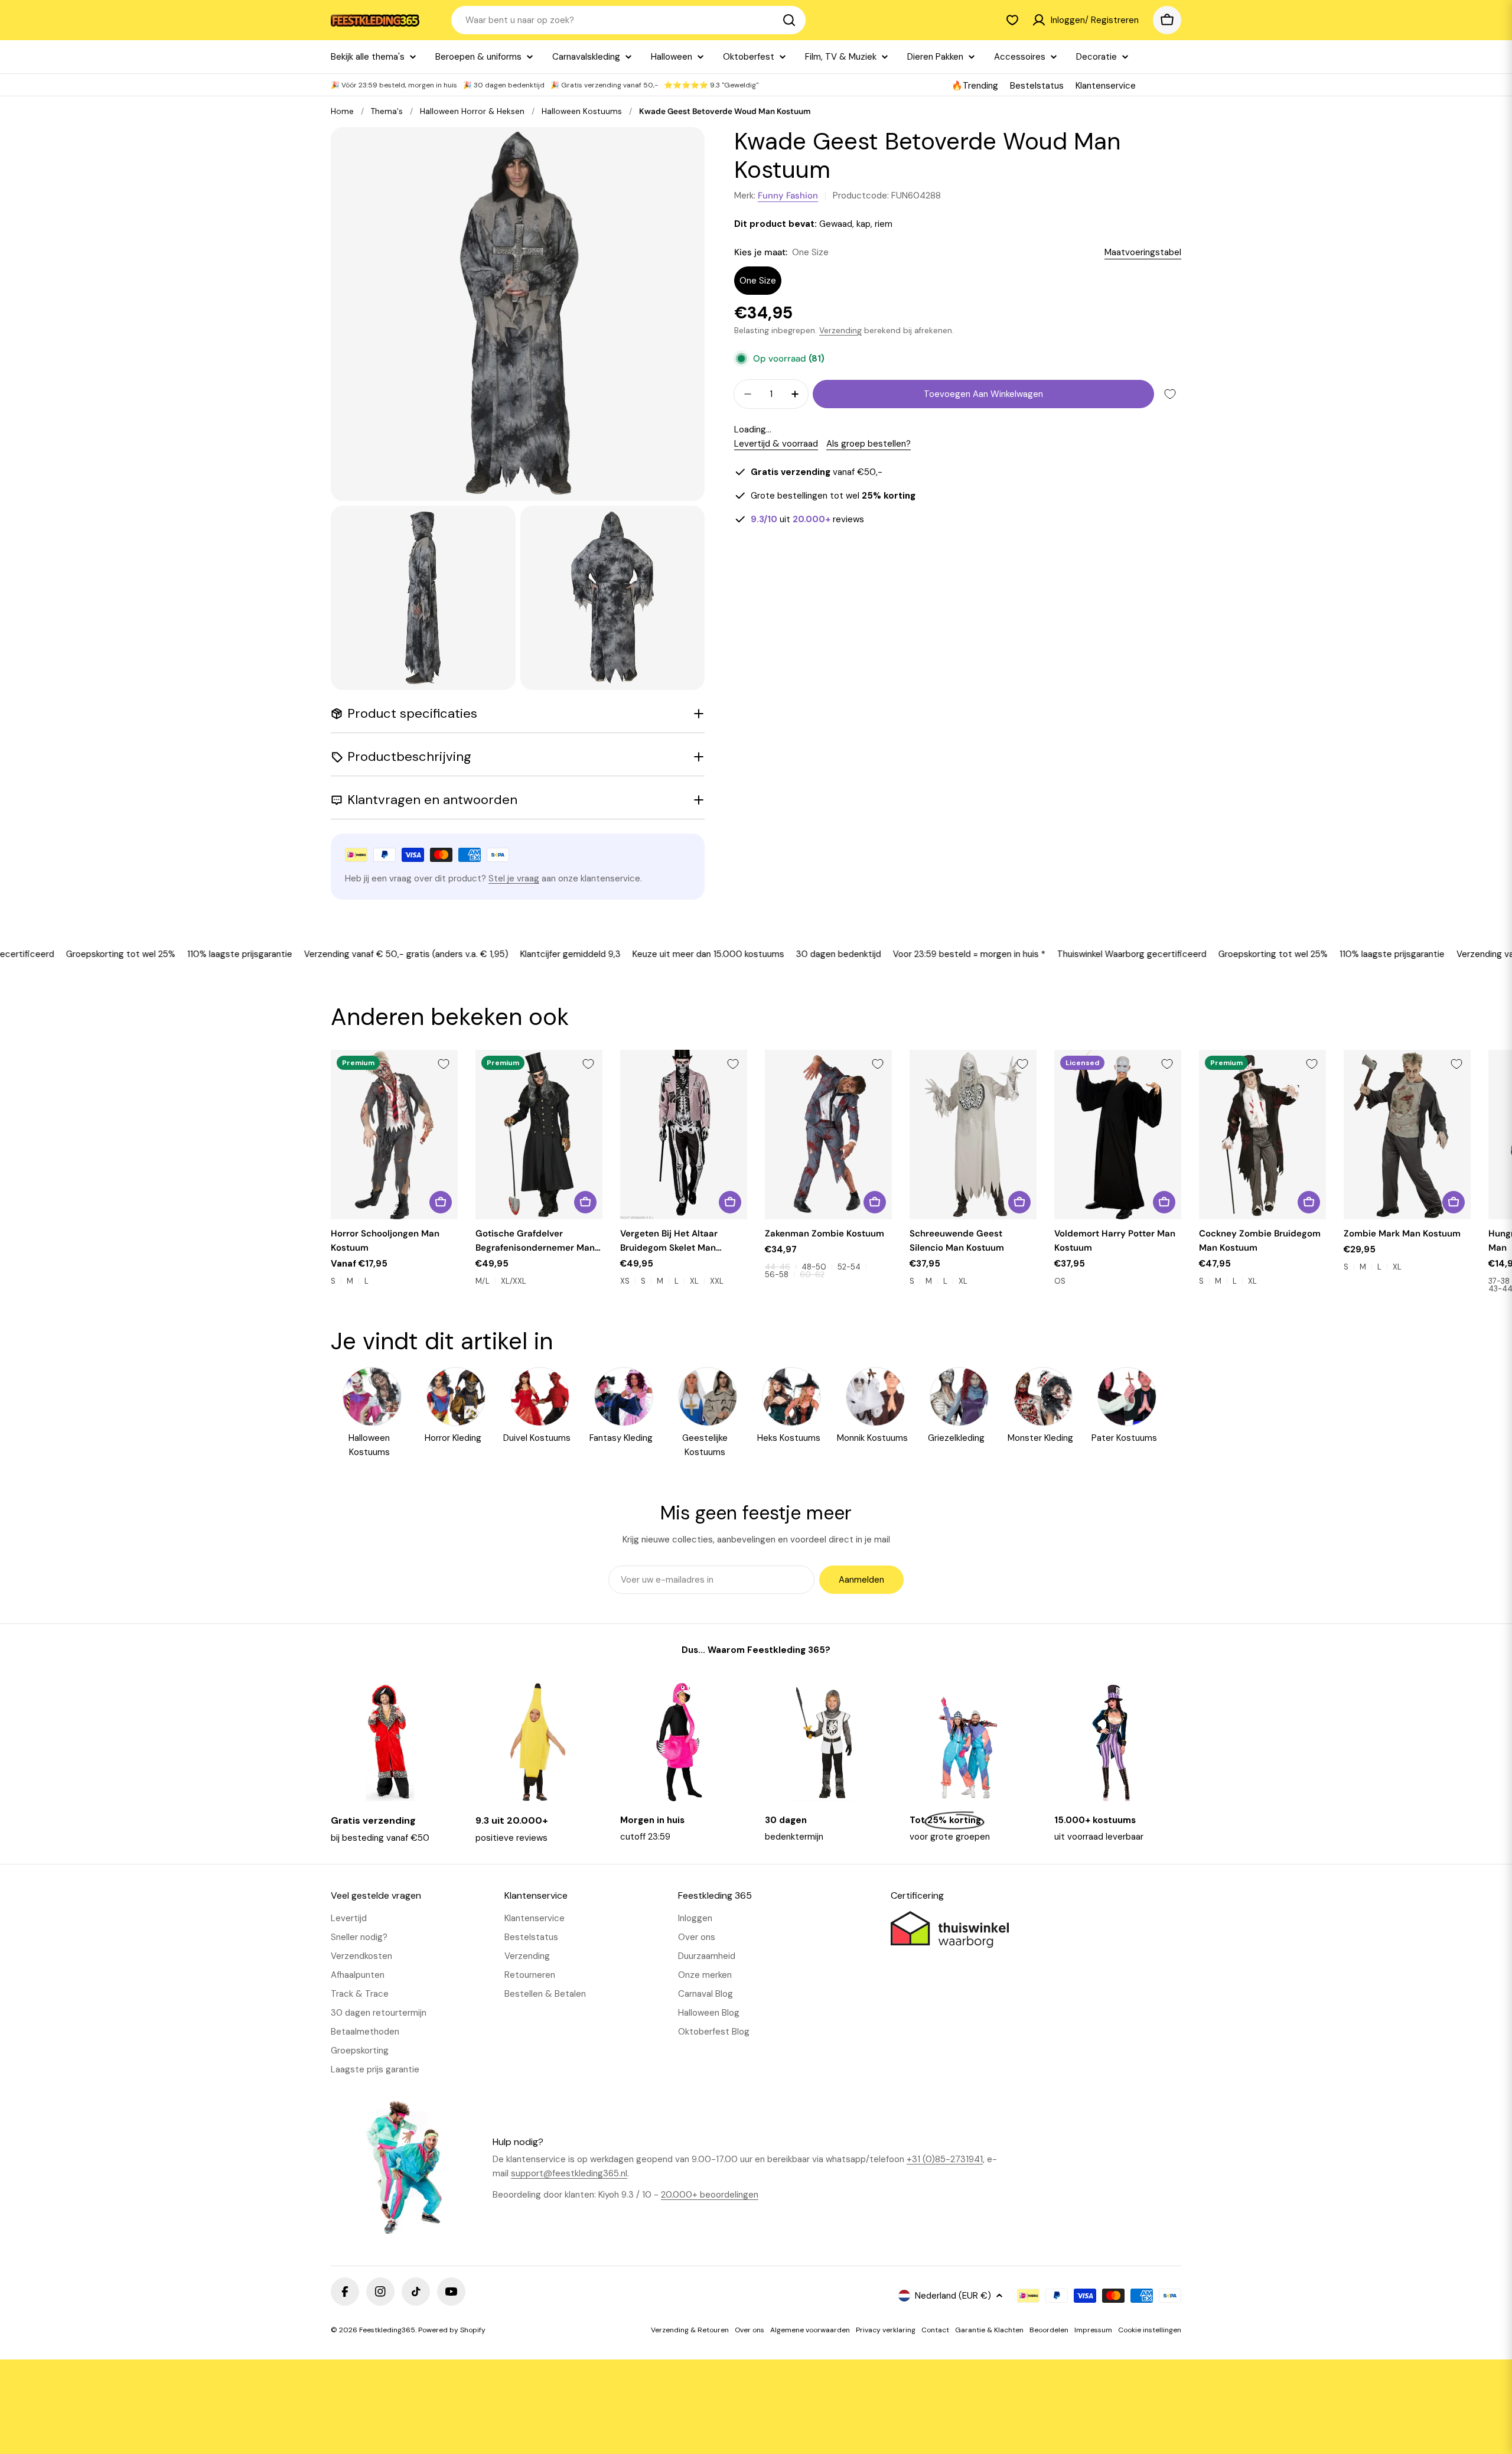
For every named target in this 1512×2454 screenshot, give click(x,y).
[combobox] (628, 20)
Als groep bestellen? (869, 444)
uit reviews (807, 519)
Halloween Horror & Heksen (472, 111)
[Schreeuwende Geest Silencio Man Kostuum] (973, 1135)
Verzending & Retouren (690, 2330)
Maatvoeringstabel (1143, 252)
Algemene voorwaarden (810, 2330)
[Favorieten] (1012, 20)
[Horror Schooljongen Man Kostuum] (394, 1135)
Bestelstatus (1037, 86)
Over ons (750, 2330)
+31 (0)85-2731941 (945, 2159)
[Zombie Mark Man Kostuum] (1407, 1135)
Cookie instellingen (1150, 2330)
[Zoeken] (789, 20)
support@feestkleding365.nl (569, 2173)
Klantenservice (1106, 86)
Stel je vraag (514, 878)
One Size (758, 281)
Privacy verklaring (886, 2330)
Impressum (1093, 2330)
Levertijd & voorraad (776, 444)
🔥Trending (975, 86)
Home (342, 111)
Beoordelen (1049, 2330)
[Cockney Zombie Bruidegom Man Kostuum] (1262, 1135)
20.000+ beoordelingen (710, 2195)
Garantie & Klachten (989, 2330)
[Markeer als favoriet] (1170, 394)
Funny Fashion (788, 196)
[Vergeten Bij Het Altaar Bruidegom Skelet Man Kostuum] (684, 1135)
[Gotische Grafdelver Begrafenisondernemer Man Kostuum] (539, 1135)
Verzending (840, 331)
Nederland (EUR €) (953, 2296)
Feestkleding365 (387, 2330)
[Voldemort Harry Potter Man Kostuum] (1118, 1135)
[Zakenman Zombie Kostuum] (828, 1135)
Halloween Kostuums (582, 111)
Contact (935, 2330)
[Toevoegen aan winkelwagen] (1164, 1202)
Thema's (387, 111)
